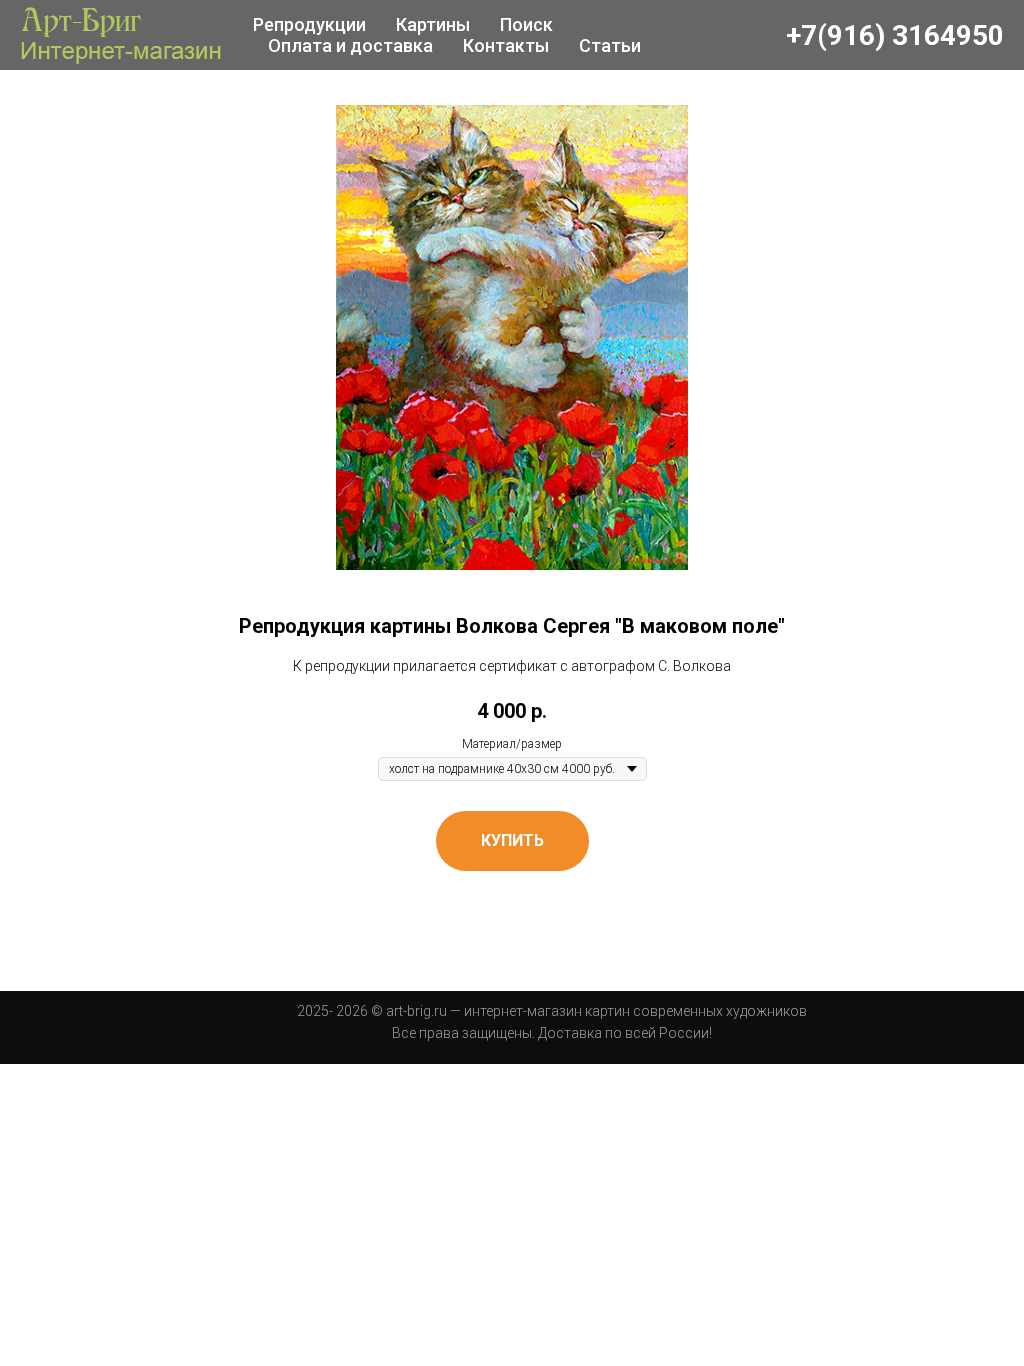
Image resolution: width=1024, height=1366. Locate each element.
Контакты (506, 45)
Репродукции (309, 24)
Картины (433, 24)
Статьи (610, 45)
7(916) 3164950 (902, 35)
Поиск (526, 24)
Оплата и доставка (350, 45)
